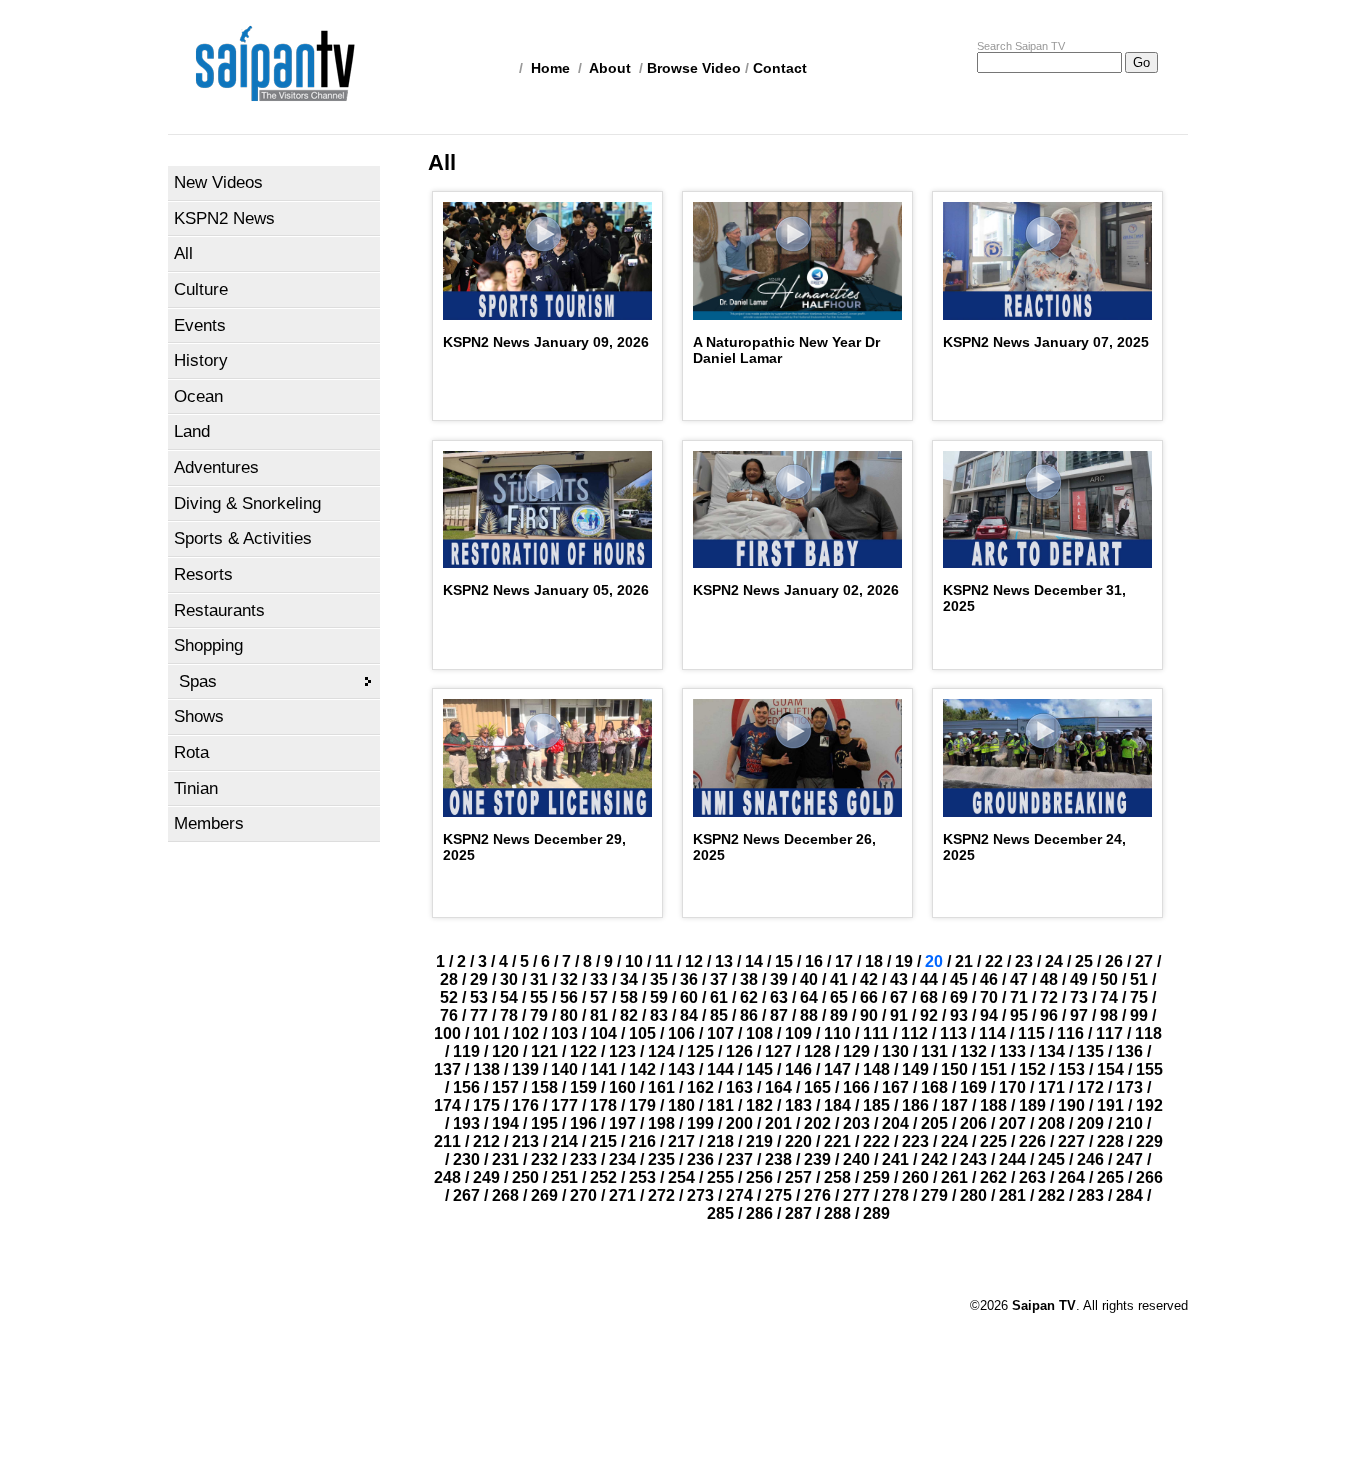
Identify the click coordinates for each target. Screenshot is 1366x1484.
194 (505, 1123)
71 (1019, 997)
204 (895, 1123)
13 (724, 961)
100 (447, 1033)
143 (681, 1069)
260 (915, 1177)
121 (544, 1051)
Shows (199, 716)
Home (550, 68)
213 (525, 1141)
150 (954, 1069)
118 (1148, 1033)
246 (1090, 1159)
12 (694, 961)
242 (934, 1159)
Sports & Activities (243, 538)
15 (784, 961)
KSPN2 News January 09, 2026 (546, 342)
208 (1051, 1123)
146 (798, 1069)
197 (622, 1123)
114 (992, 1033)
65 (839, 997)
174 (447, 1105)
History (201, 360)
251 (564, 1177)
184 (837, 1105)
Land (192, 431)
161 (661, 1087)
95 (1019, 1015)
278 (895, 1195)
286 (759, 1213)
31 (539, 979)
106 (681, 1033)
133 (1012, 1051)
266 (1149, 1177)
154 (1110, 1069)
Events (200, 325)
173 (1129, 1087)
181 (720, 1105)
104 (603, 1033)
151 (993, 1069)
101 (486, 1033)
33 (599, 979)
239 (817, 1159)
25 (1084, 961)
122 (583, 1051)
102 (525, 1033)
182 (759, 1105)
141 (603, 1069)
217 (681, 1141)
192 (1149, 1105)
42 (869, 979)
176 (525, 1105)
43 (899, 979)
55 (539, 997)
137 (447, 1069)
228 (1110, 1141)
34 (629, 979)
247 (1129, 1159)
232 (544, 1159)
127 (778, 1051)
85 (719, 1015)
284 (1129, 1195)
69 (959, 997)
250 (525, 1177)
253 (642, 1177)
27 (1144, 961)
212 (486, 1141)
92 (929, 1015)
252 (603, 1177)
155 (1149, 1069)
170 (1012, 1087)
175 (486, 1105)
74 (1109, 997)
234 (622, 1159)
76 (449, 1015)
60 (689, 997)
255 (720, 1177)
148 (876, 1069)
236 (700, 1159)
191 (1110, 1105)
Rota (191, 752)
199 (700, 1123)
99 (1139, 1015)
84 (689, 1015)
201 (778, 1123)
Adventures (216, 467)
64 (809, 997)
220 (798, 1141)
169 (973, 1087)
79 (539, 1015)
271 (622, 1195)
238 (778, 1159)
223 (915, 1141)
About (610, 68)
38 (749, 979)
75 (1139, 997)
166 (856, 1087)
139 (525, 1069)
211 (447, 1141)
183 (798, 1105)
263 (1032, 1177)
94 (989, 1015)
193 (466, 1123)
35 (659, 979)
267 (466, 1195)
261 (954, 1177)
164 (778, 1087)
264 (1071, 1177)
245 (1051, 1159)
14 (754, 961)
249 (486, 1177)
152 (1032, 1069)
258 (837, 1177)
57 (599, 997)
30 (509, 979)
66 (869, 997)
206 (973, 1123)
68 (929, 997)
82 (629, 1015)
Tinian (196, 788)
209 (1090, 1123)
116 (1070, 1033)
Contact (780, 68)
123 (622, 1051)
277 (856, 1195)
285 (720, 1213)
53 (479, 997)
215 (603, 1141)
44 (929, 979)
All (183, 253)
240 (856, 1159)
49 (1079, 979)
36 (689, 979)
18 (874, 961)
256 (759, 1177)
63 (779, 997)
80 (569, 1015)
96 (1049, 1015)
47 (1019, 979)
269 (544, 1195)
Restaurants (219, 610)
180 (681, 1105)
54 (509, 997)
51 (1139, 979)
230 (466, 1159)
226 (1032, 1141)
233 (583, 1159)
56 (569, 997)
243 (973, 1159)
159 (583, 1087)
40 (809, 979)
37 (719, 979)
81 (599, 1015)
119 (466, 1051)
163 (739, 1087)
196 (583, 1123)
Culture (201, 289)
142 (642, 1069)
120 (505, 1051)
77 (479, 1015)
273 (700, 1195)
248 (447, 1177)
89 (839, 1015)
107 (720, 1033)
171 (1051, 1087)
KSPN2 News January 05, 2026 (546, 590)
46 (989, 979)
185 (876, 1105)
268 (505, 1195)
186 (915, 1105)
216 (642, 1141)
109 (798, 1033)
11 (664, 961)
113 (953, 1033)
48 (1049, 979)
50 (1109, 979)
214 (564, 1141)
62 (749, 997)
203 (856, 1123)
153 (1071, 1069)
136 (1129, 1051)
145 (759, 1069)
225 (993, 1141)
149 (915, 1069)
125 (700, 1051)
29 (479, 979)
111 (876, 1033)
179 (642, 1105)
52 (449, 997)
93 (959, 1015)
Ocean (198, 396)
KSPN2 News (224, 218)
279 (934, 1195)
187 (954, 1105)
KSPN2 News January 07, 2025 (1046, 342)
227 (1071, 1141)
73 (1079, 997)
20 (934, 961)
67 (899, 997)
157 (505, 1087)
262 (993, 1177)
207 (1012, 1123)
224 (954, 1141)
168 (934, 1087)
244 (1012, 1159)
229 (1149, 1141)
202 (817, 1123)
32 (569, 979)
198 (661, 1123)
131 (934, 1051)
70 (989, 997)
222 (876, 1141)
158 (544, 1087)
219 (759, 1141)
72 (1049, 997)
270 (583, 1195)
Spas (198, 681)
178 (603, 1105)
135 (1090, 1051)
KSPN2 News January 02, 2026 (796, 590)
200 (739, 1123)
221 (837, 1141)
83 (659, 1015)
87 (779, 1015)
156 (466, 1087)
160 (622, 1087)
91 (899, 1015)
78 (509, 1015)
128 (817, 1051)
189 (1032, 1105)
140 (564, 1069)
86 (749, 1015)
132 (973, 1051)
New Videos (218, 182)
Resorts (203, 574)
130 (895, 1051)
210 (1129, 1123)
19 (904, 961)
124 (661, 1051)
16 (814, 961)
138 (486, 1069)
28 (449, 979)
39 (779, 979)
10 (634, 961)
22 (994, 961)
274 (739, 1195)
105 (642, 1033)
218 (720, 1141)
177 (564, 1105)
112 (914, 1033)
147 (837, 1069)
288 (837, 1213)
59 (659, 997)
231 (505, 1159)
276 (817, 1195)
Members (209, 823)
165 (817, 1087)
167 (895, 1087)
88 (809, 1015)
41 (839, 979)
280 (973, 1195)
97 (1079, 1015)
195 (544, 1123)
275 (778, 1195)
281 (1012, 1195)
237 (739, 1159)
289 (876, 1213)
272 (661, 1195)
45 (959, 979)
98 (1109, 1015)
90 (869, 1015)
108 (759, 1033)
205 (934, 1123)
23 (1024, 961)
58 (629, 997)
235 (661, 1159)
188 (993, 1105)
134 (1051, 1051)
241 (895, 1159)
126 (739, 1051)
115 (1031, 1033)
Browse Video (694, 68)
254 (681, 1177)
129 (856, 1051)
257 (798, 1177)
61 (719, 997)
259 (876, 1177)
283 (1090, 1195)
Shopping (208, 645)
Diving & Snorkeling (247, 503)
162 (700, 1087)
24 (1054, 961)
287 (798, 1213)
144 (720, 1069)
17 (844, 961)
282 (1051, 1195)
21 (964, 961)
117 (1109, 1033)
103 (564, 1033)
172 (1090, 1087)
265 (1110, 1177)
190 (1071, 1105)
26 (1114, 961)
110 (837, 1033)
